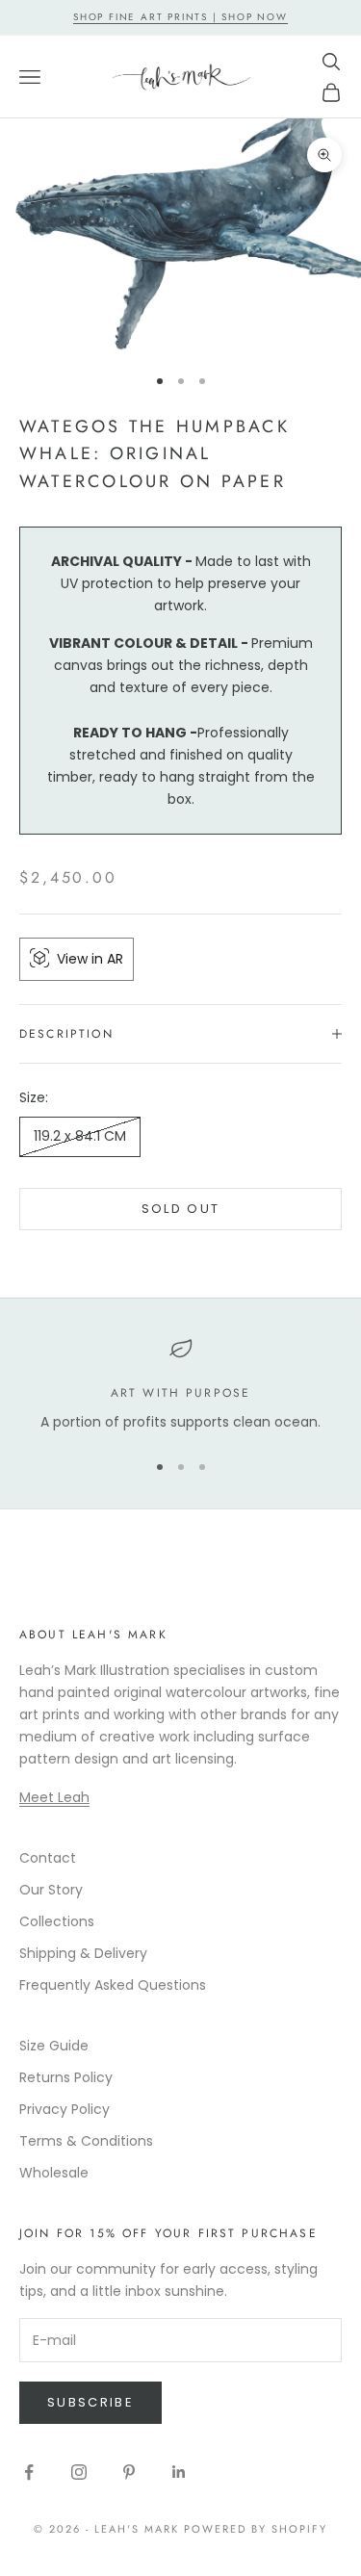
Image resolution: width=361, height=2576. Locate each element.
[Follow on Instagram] (79, 2472)
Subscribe (90, 2402)
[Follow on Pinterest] (129, 2472)
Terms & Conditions (86, 2141)
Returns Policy (66, 2077)
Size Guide (54, 2046)
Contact (48, 1858)
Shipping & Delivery (83, 1953)
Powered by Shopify (256, 2529)
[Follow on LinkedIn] (179, 2472)
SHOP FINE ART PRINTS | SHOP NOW (180, 17)
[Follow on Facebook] (29, 2472)
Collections (57, 1921)
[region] (180, 1385)
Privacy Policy (64, 2109)
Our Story (51, 1890)
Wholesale (54, 2173)
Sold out (181, 1209)
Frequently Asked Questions (113, 1985)
